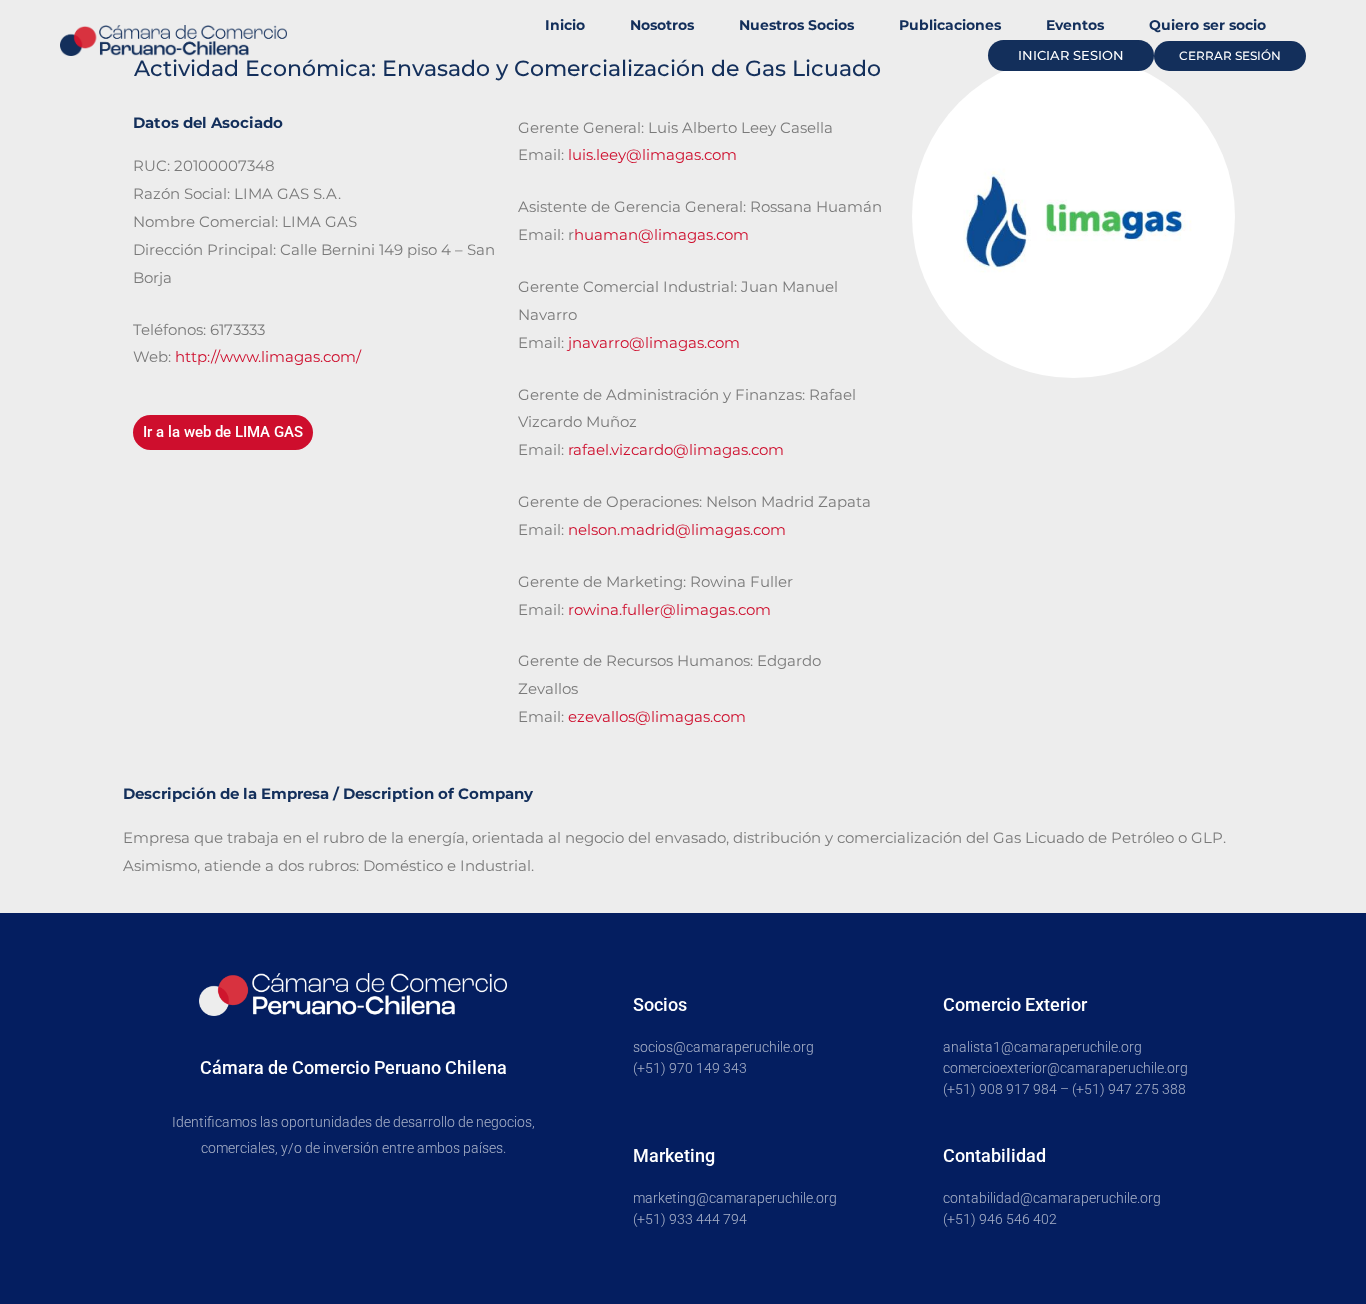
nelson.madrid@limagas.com (677, 529)
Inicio (565, 25)
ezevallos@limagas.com (657, 716)
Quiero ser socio (1207, 25)
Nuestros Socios (796, 25)
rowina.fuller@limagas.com (669, 609)
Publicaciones (950, 25)
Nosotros (662, 25)
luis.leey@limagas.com (652, 154)
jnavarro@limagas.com (654, 342)
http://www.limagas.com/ (268, 356)
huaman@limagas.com (661, 234)
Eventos (1075, 25)
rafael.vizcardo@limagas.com (676, 449)
